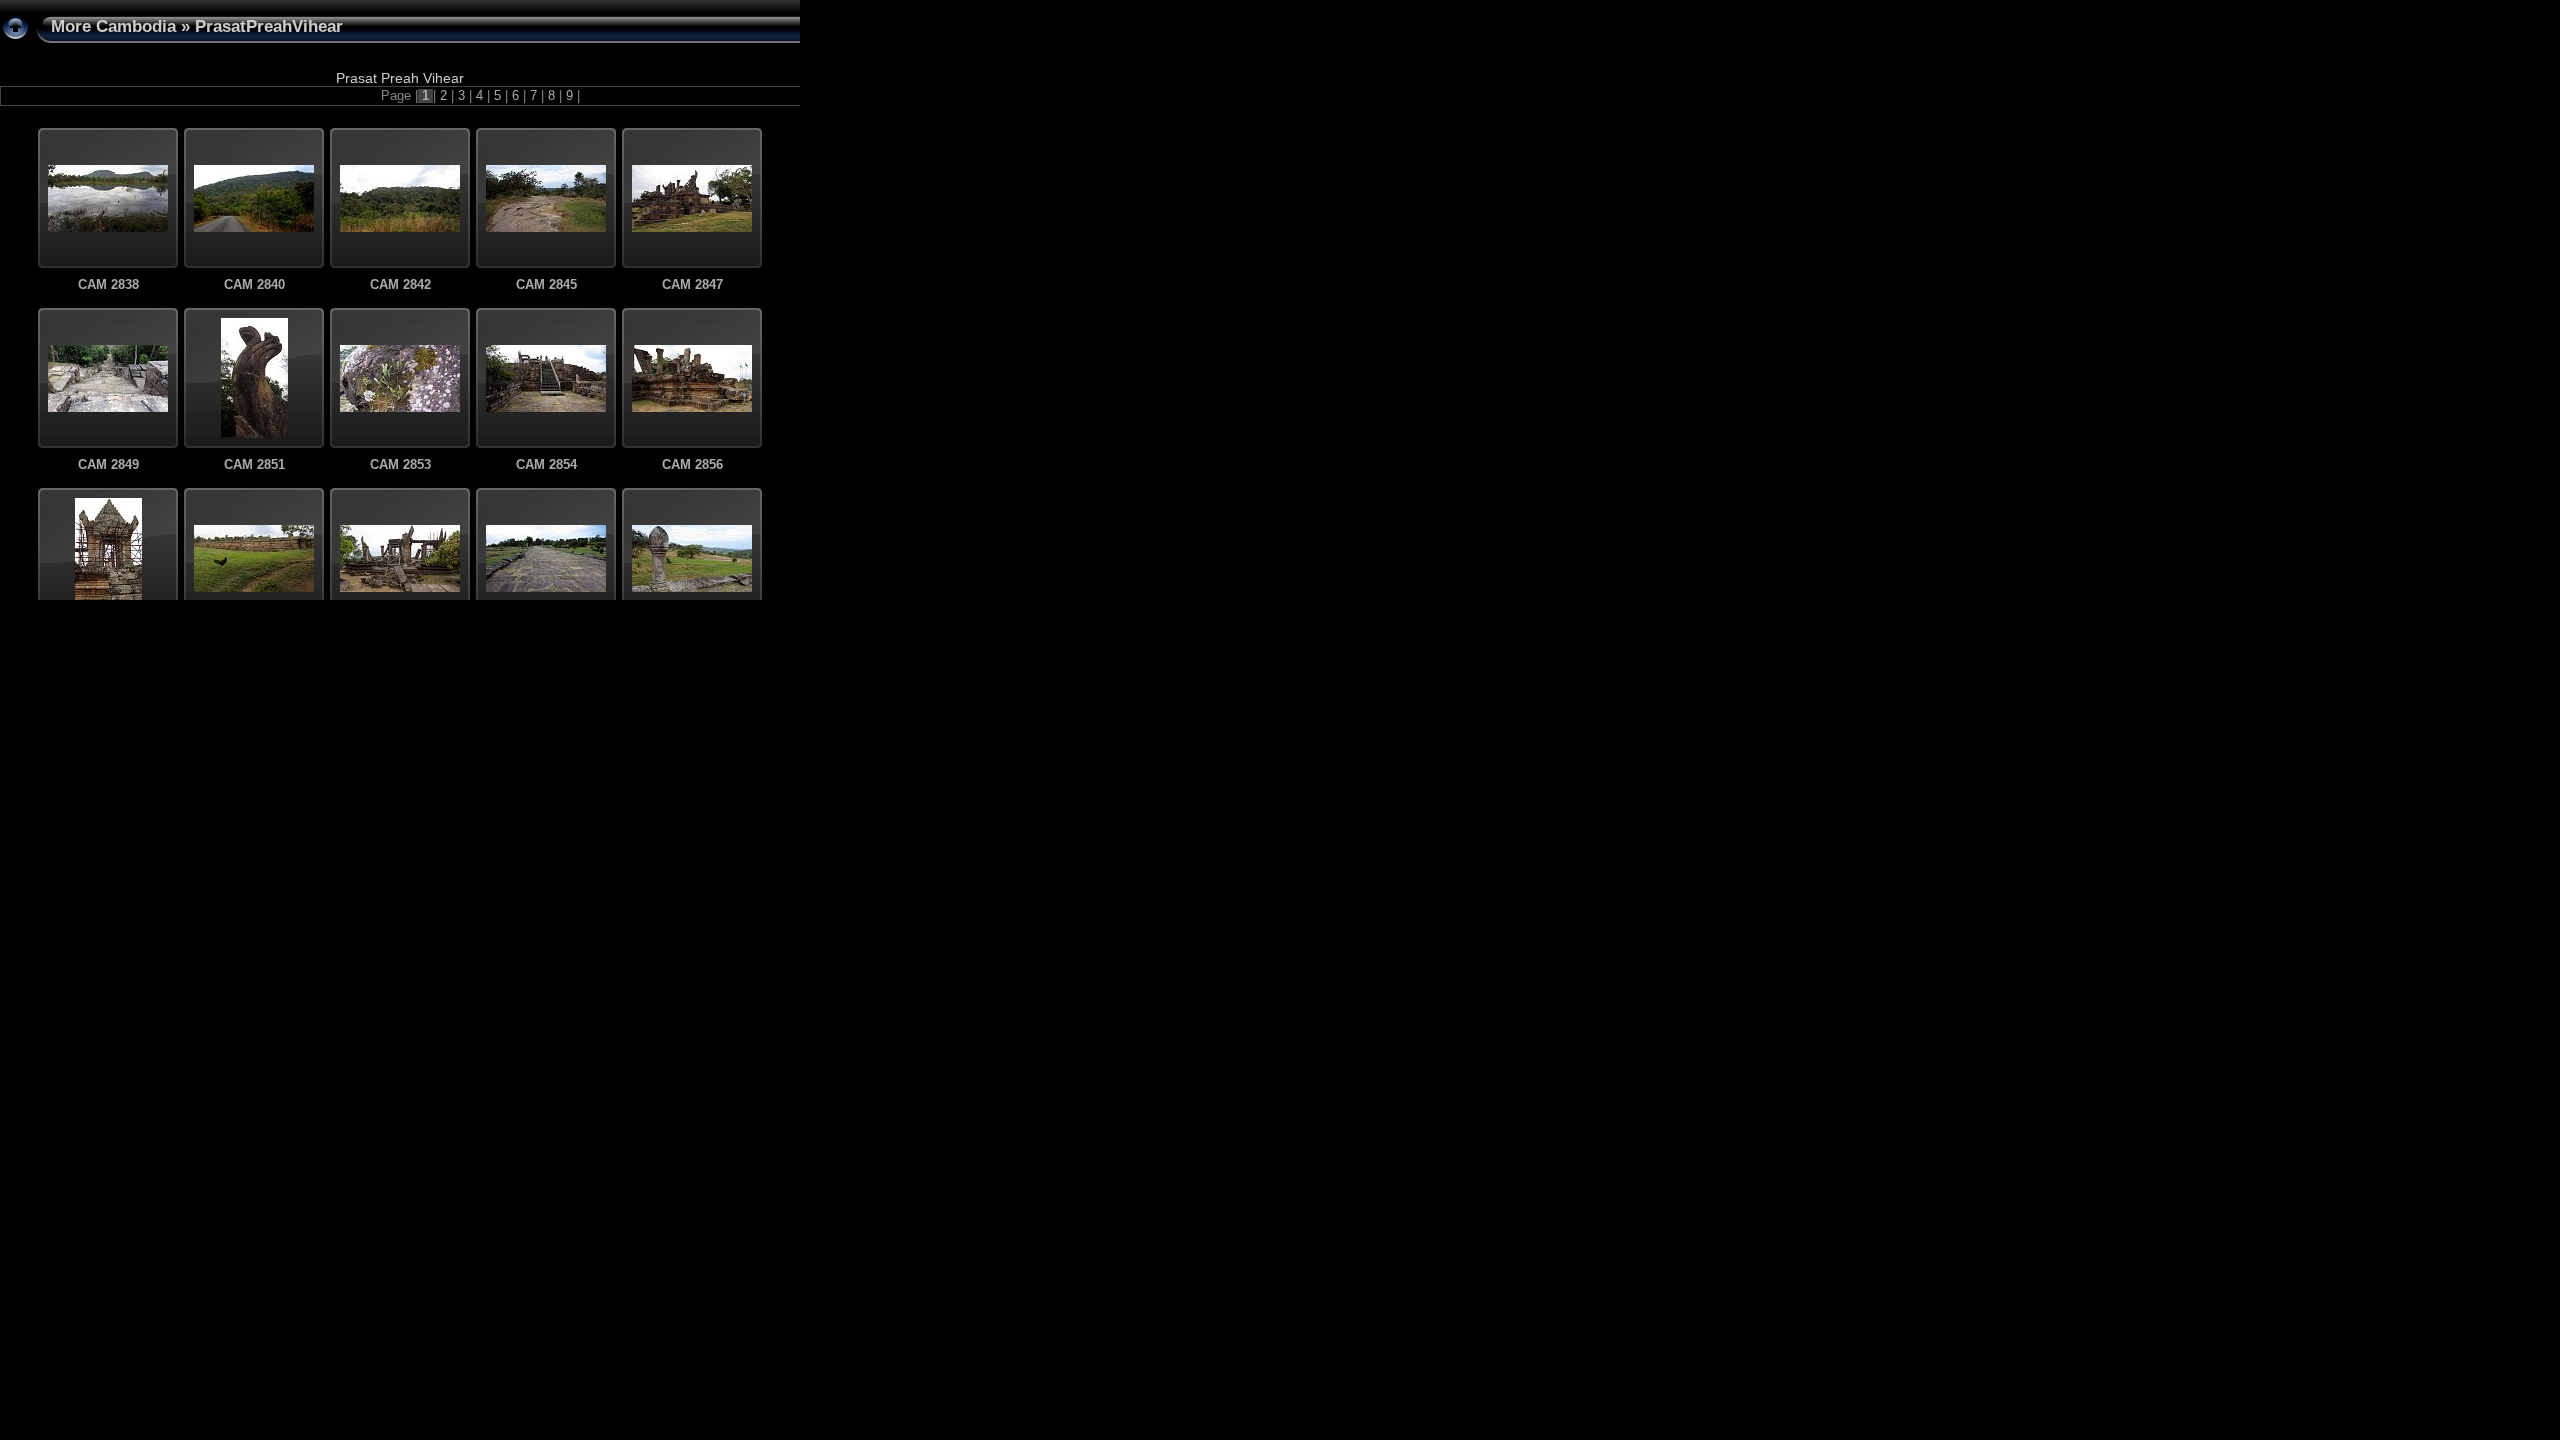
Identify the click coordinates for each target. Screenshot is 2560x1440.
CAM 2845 (546, 285)
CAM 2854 (546, 465)
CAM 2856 (692, 465)
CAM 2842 (400, 285)
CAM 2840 (254, 285)
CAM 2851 (254, 465)
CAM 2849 (108, 465)
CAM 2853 (400, 465)
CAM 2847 (692, 285)
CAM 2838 (108, 285)
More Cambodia (113, 26)
